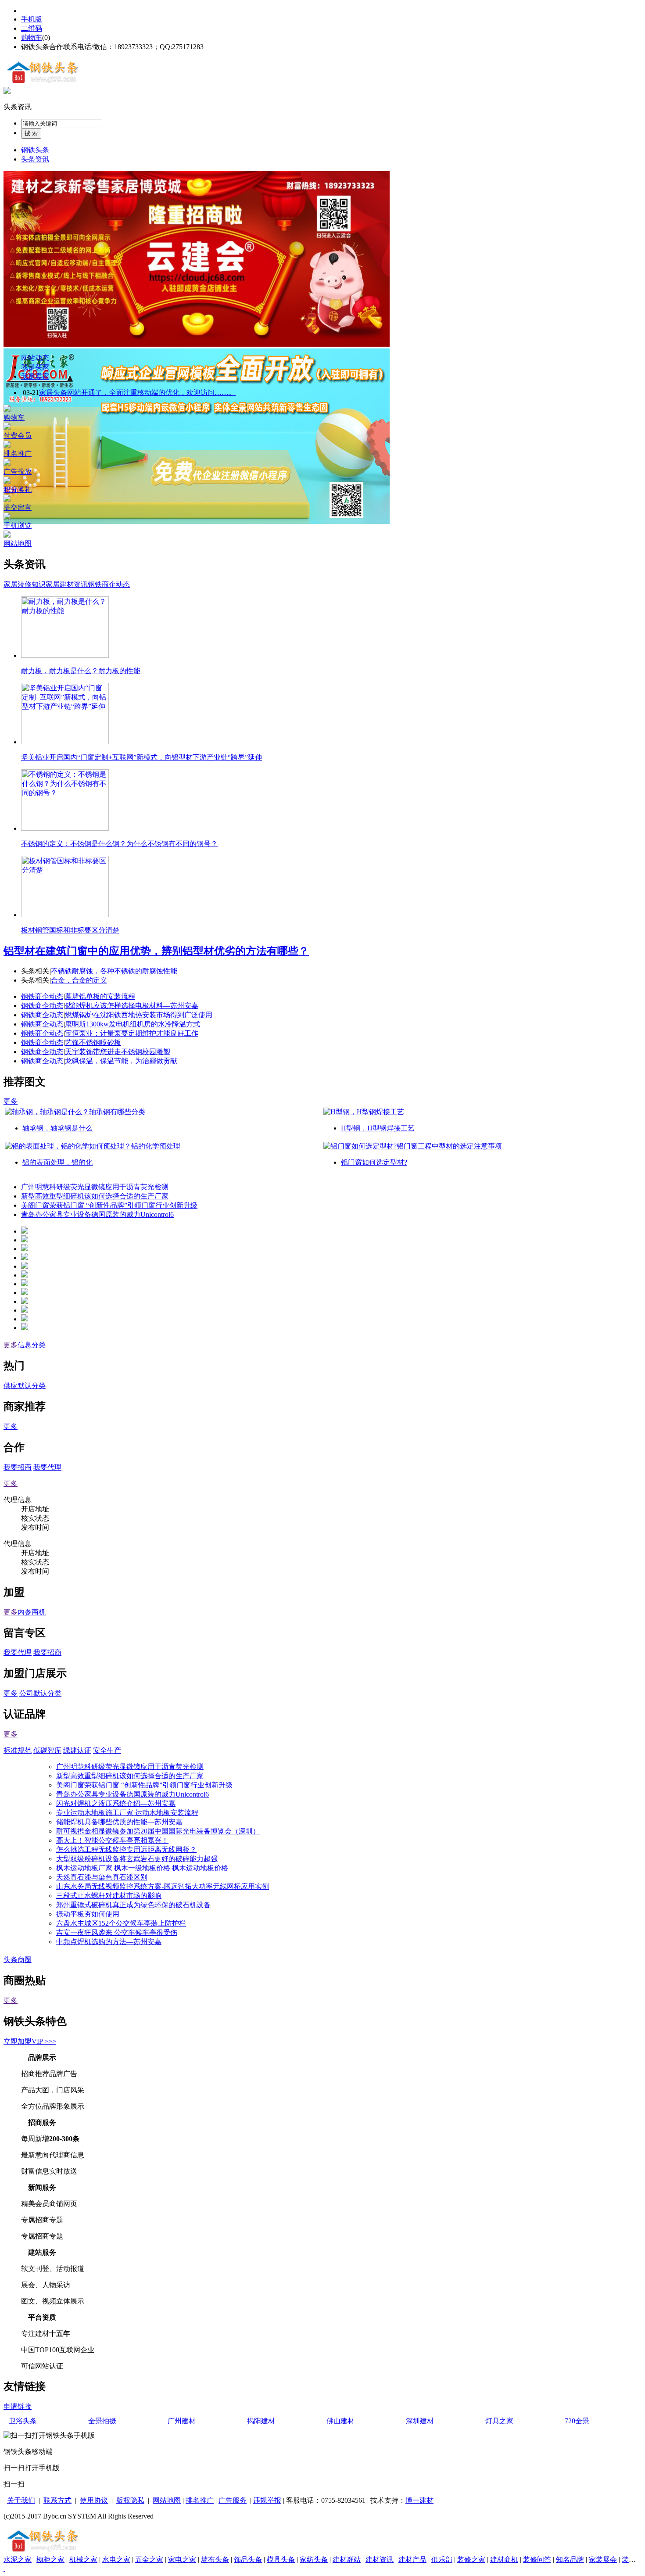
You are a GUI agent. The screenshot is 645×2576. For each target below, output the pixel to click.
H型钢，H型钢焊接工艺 (378, 1128)
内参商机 (32, 1612)
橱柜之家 (50, 2560)
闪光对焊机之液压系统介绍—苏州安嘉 (116, 1803)
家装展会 (603, 2560)
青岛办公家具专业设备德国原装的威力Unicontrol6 (97, 1214)
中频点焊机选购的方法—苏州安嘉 (109, 1942)
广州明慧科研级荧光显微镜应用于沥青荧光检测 (95, 1187)
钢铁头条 (35, 150)
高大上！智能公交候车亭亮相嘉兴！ (112, 1840)
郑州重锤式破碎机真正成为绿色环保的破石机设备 (133, 1905)
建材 (426, 2500)
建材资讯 (380, 2560)
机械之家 (83, 2560)
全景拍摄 (102, 2421)
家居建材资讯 (67, 584)
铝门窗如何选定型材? (374, 1162)
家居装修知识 (25, 584)
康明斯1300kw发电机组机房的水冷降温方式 (133, 1024)
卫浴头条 (23, 2421)
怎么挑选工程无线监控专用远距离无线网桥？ (126, 1849)
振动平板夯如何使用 (88, 1914)
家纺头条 (314, 2560)
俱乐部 (442, 2560)
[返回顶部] (4, 2568)
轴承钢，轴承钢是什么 (57, 1128)
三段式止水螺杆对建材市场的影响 (109, 1896)
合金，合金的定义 (79, 980)
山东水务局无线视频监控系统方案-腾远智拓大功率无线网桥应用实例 (163, 1886)
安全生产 (107, 1750)
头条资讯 (18, 107)
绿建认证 (77, 1750)
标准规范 (18, 1750)
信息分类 (32, 1345)
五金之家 (149, 2560)
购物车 (32, 38)
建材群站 (347, 2560)
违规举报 (267, 2500)
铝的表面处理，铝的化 (57, 1162)
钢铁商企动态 (109, 584)
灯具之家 (499, 2421)
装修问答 (537, 2560)
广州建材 (182, 2421)
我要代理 (47, 1467)
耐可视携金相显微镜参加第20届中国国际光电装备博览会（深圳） (158, 1831)
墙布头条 (215, 2560)
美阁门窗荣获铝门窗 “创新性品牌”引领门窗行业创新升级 (109, 1205)
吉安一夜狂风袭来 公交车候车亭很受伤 (117, 1932)
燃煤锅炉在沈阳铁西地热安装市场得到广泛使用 (139, 1015)
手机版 (32, 19)
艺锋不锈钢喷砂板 (93, 1042)
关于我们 (21, 2500)
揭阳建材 (261, 2421)
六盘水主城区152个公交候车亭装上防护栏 (121, 1923)
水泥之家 (18, 2560)
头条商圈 (18, 1960)
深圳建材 (420, 2421)
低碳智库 (47, 1750)
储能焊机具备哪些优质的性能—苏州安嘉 (119, 1822)
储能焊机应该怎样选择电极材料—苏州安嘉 (132, 1006)
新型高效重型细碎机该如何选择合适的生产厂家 (95, 1196)
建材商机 (504, 2560)
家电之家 (182, 2560)
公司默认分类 (40, 1693)
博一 (412, 2500)
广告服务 (233, 2500)
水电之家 (116, 2560)
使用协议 (94, 2500)
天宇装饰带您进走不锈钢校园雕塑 (118, 1052)
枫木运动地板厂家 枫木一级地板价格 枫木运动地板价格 (142, 1868)
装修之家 (471, 2560)
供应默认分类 (25, 1386)
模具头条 (281, 2560)
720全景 (577, 2421)
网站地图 (167, 2500)
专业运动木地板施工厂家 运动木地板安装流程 (127, 1813)
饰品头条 (248, 2560)
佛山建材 (340, 2421)
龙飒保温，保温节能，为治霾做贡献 (121, 1061)
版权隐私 (130, 2500)
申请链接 (18, 2406)
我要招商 (18, 1467)
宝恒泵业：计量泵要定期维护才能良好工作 (132, 1033)
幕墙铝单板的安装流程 (100, 996)
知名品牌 (570, 2560)
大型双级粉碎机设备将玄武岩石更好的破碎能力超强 (137, 1859)
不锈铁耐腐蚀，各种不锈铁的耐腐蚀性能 (114, 971)
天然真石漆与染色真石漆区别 (102, 1877)
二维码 (32, 28)
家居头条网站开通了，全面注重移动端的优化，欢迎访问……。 (137, 393)
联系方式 (57, 2500)
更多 (11, 1101)
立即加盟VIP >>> (30, 2041)
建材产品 (412, 2560)
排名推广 (200, 2500)
